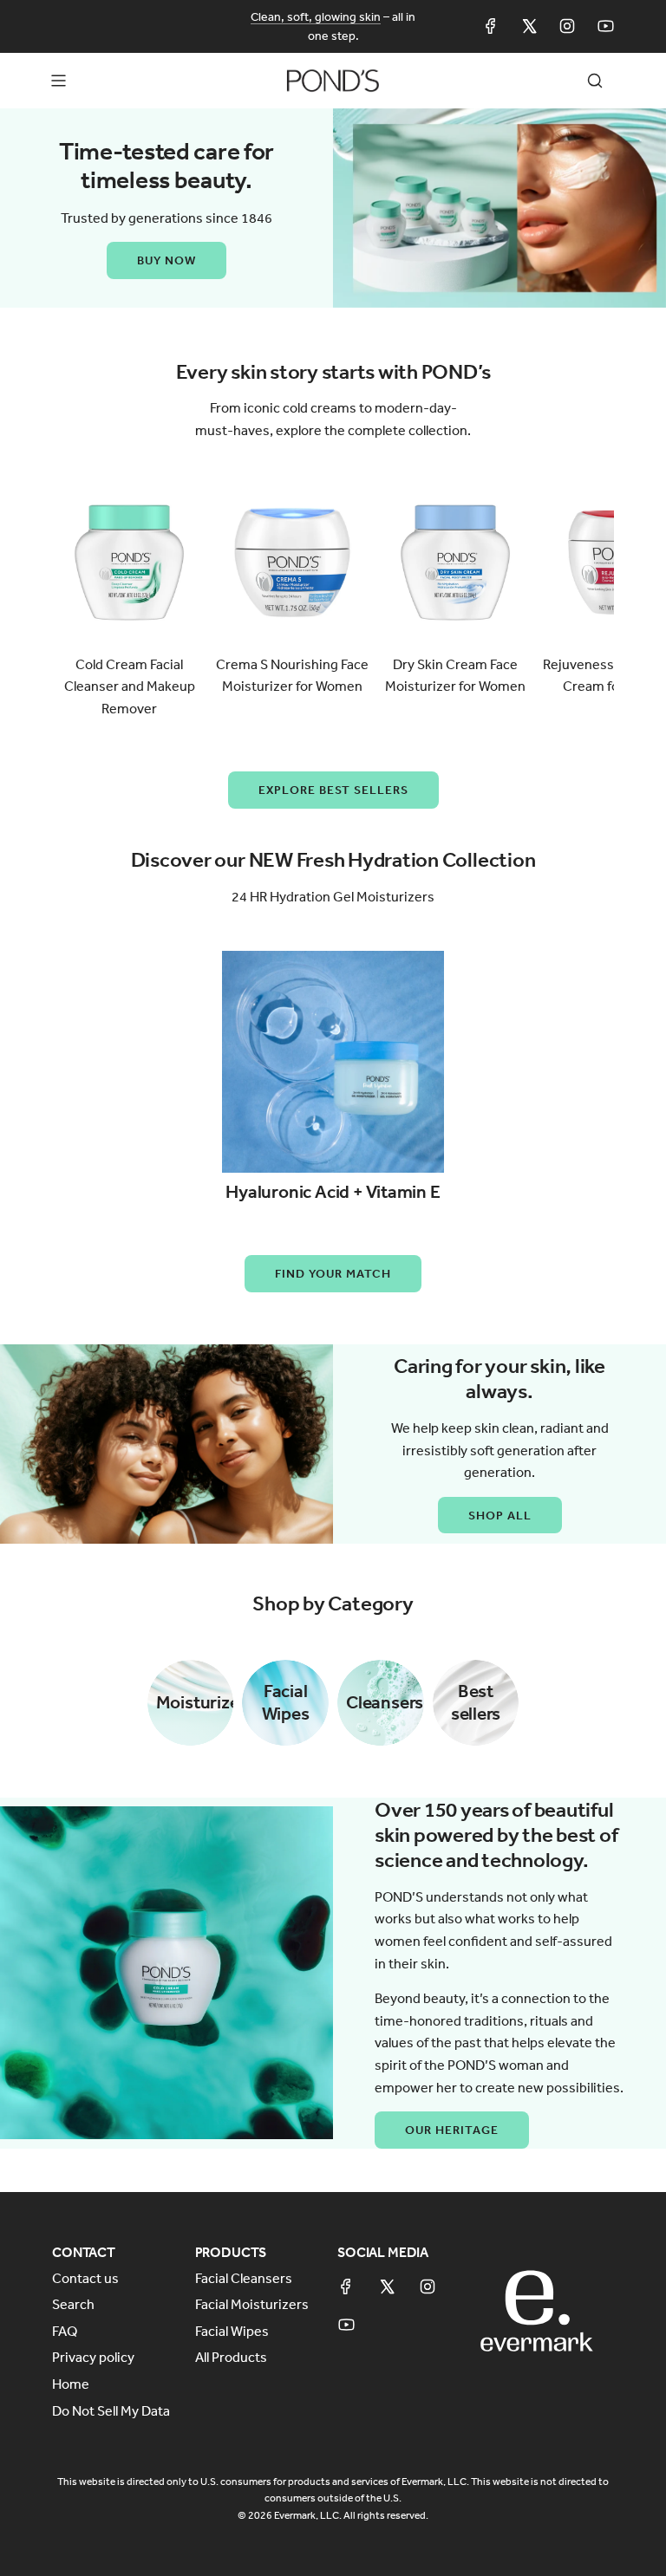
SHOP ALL (500, 1515)
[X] (529, 26)
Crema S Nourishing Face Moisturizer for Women (292, 675)
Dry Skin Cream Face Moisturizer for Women (455, 675)
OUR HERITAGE (452, 2130)
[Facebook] (491, 26)
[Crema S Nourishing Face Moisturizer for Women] (292, 563)
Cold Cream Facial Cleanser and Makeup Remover (130, 686)
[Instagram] (567, 26)
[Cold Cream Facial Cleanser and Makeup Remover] (129, 563)
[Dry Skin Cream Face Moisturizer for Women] (455, 563)
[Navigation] (58, 81)
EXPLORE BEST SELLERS (333, 790)
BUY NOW (166, 260)
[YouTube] (605, 26)
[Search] (595, 81)
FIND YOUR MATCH (333, 1273)
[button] (71, 602)
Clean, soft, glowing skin (316, 16)
